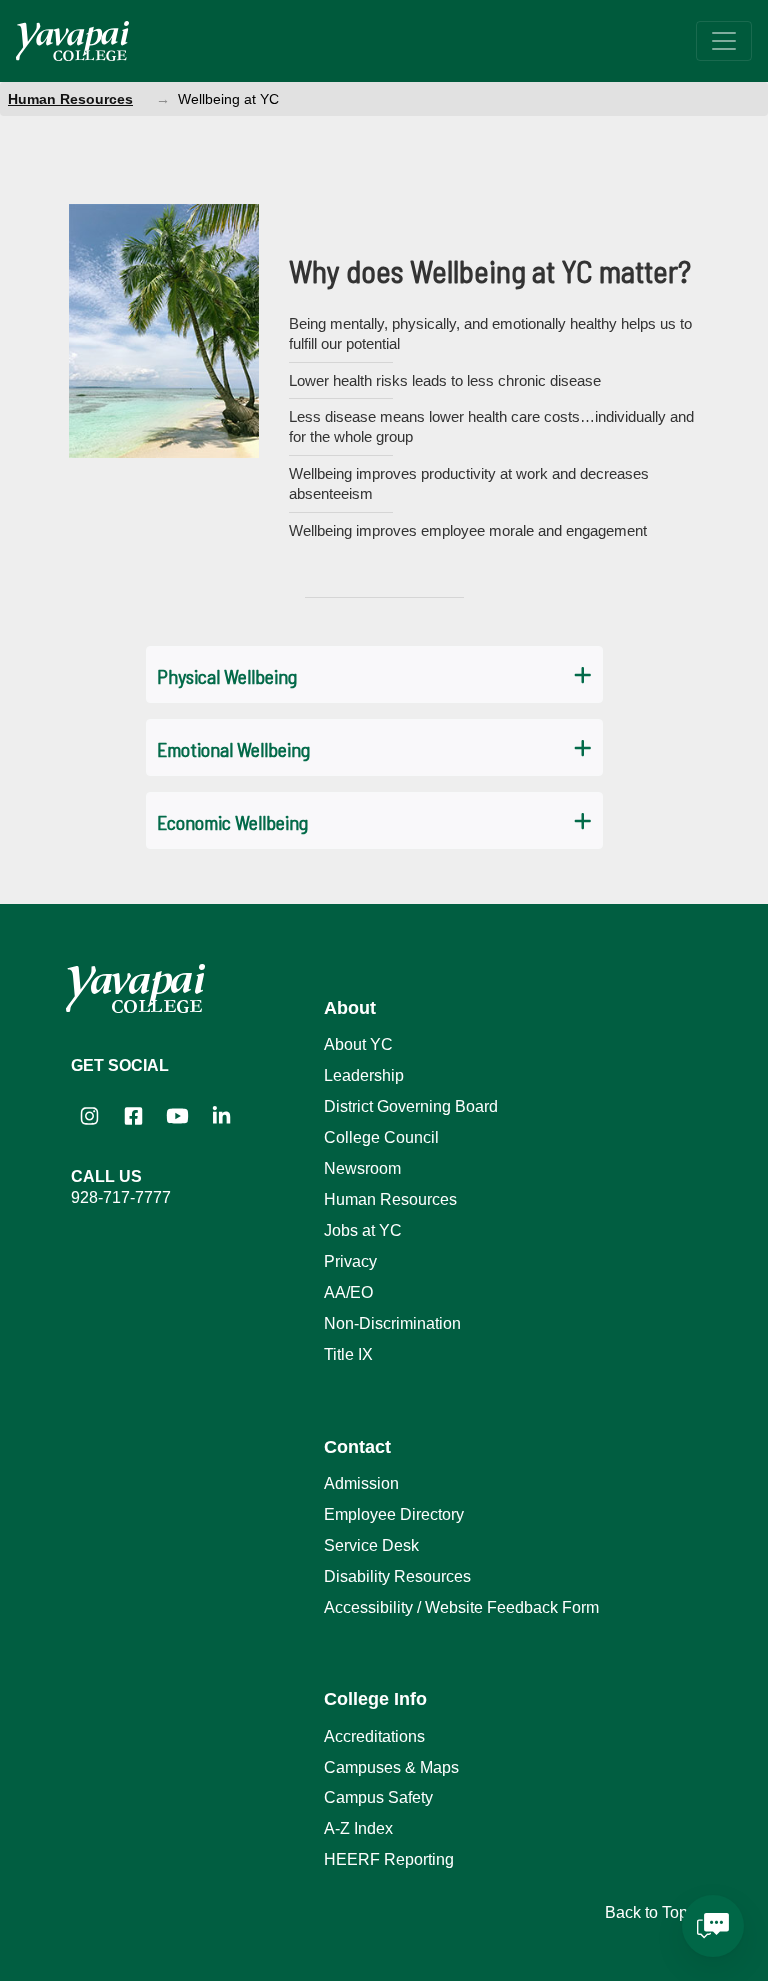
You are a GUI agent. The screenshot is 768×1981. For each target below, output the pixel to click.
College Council (381, 1137)
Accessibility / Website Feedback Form (461, 1607)
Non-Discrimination (392, 1323)
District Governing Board (411, 1106)
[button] (374, 674)
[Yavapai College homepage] (72, 41)
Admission (361, 1483)
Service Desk (371, 1545)
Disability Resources (397, 1576)
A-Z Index (358, 1828)
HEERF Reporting (389, 1859)
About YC (358, 1044)
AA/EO (348, 1292)
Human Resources (70, 99)
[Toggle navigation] (724, 41)
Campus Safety (378, 1797)
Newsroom (362, 1168)
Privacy (350, 1261)
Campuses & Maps (391, 1767)
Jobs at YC (363, 1230)
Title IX (348, 1354)
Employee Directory (394, 1514)
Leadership (364, 1075)
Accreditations (374, 1736)
